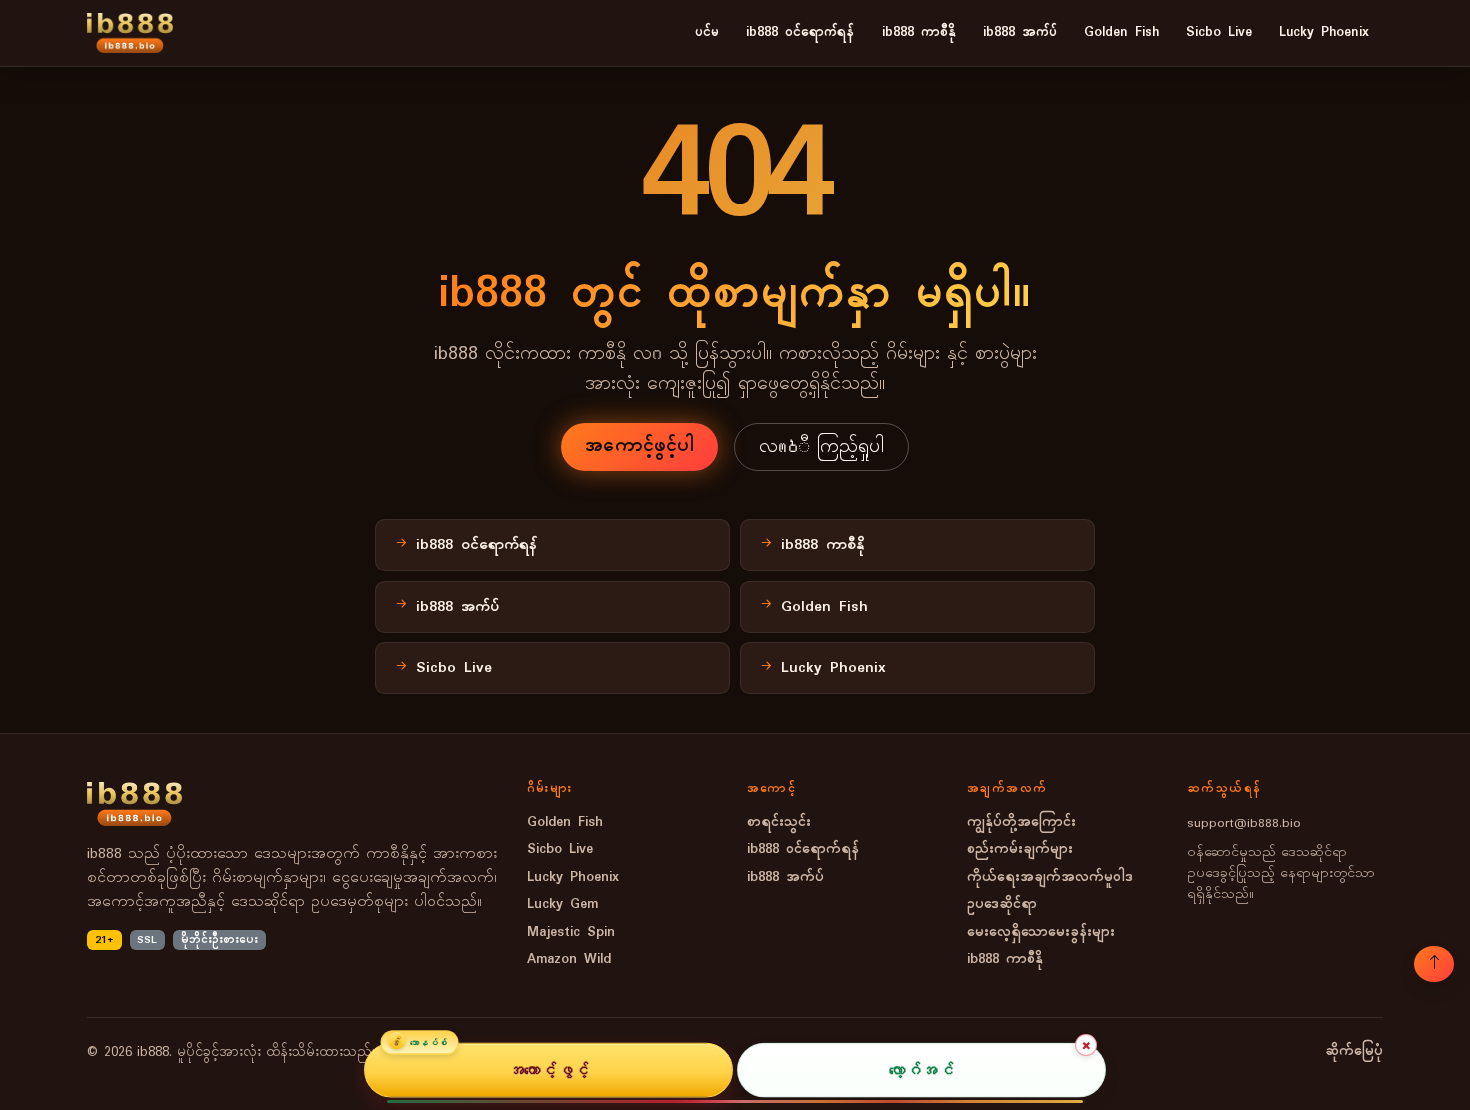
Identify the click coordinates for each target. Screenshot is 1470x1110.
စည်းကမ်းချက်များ (1020, 849)
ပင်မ (707, 32)
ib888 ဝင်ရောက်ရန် (800, 32)
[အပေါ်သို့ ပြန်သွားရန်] (1434, 964)
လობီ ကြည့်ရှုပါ (821, 447)
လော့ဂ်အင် (921, 1070)
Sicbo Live (1219, 32)
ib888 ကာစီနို (919, 32)
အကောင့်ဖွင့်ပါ (639, 446)
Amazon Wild (569, 959)
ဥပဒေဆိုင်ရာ (1002, 904)
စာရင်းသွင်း (779, 822)
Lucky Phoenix (1324, 32)
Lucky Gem (562, 904)
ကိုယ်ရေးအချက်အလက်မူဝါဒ (1050, 877)
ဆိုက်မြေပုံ (1354, 1052)
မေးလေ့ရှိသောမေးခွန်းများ (1041, 932)
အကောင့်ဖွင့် (549, 1070)
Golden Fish (1121, 32)
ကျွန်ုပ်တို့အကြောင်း (1021, 822)
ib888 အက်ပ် (1020, 32)
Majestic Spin (571, 932)
